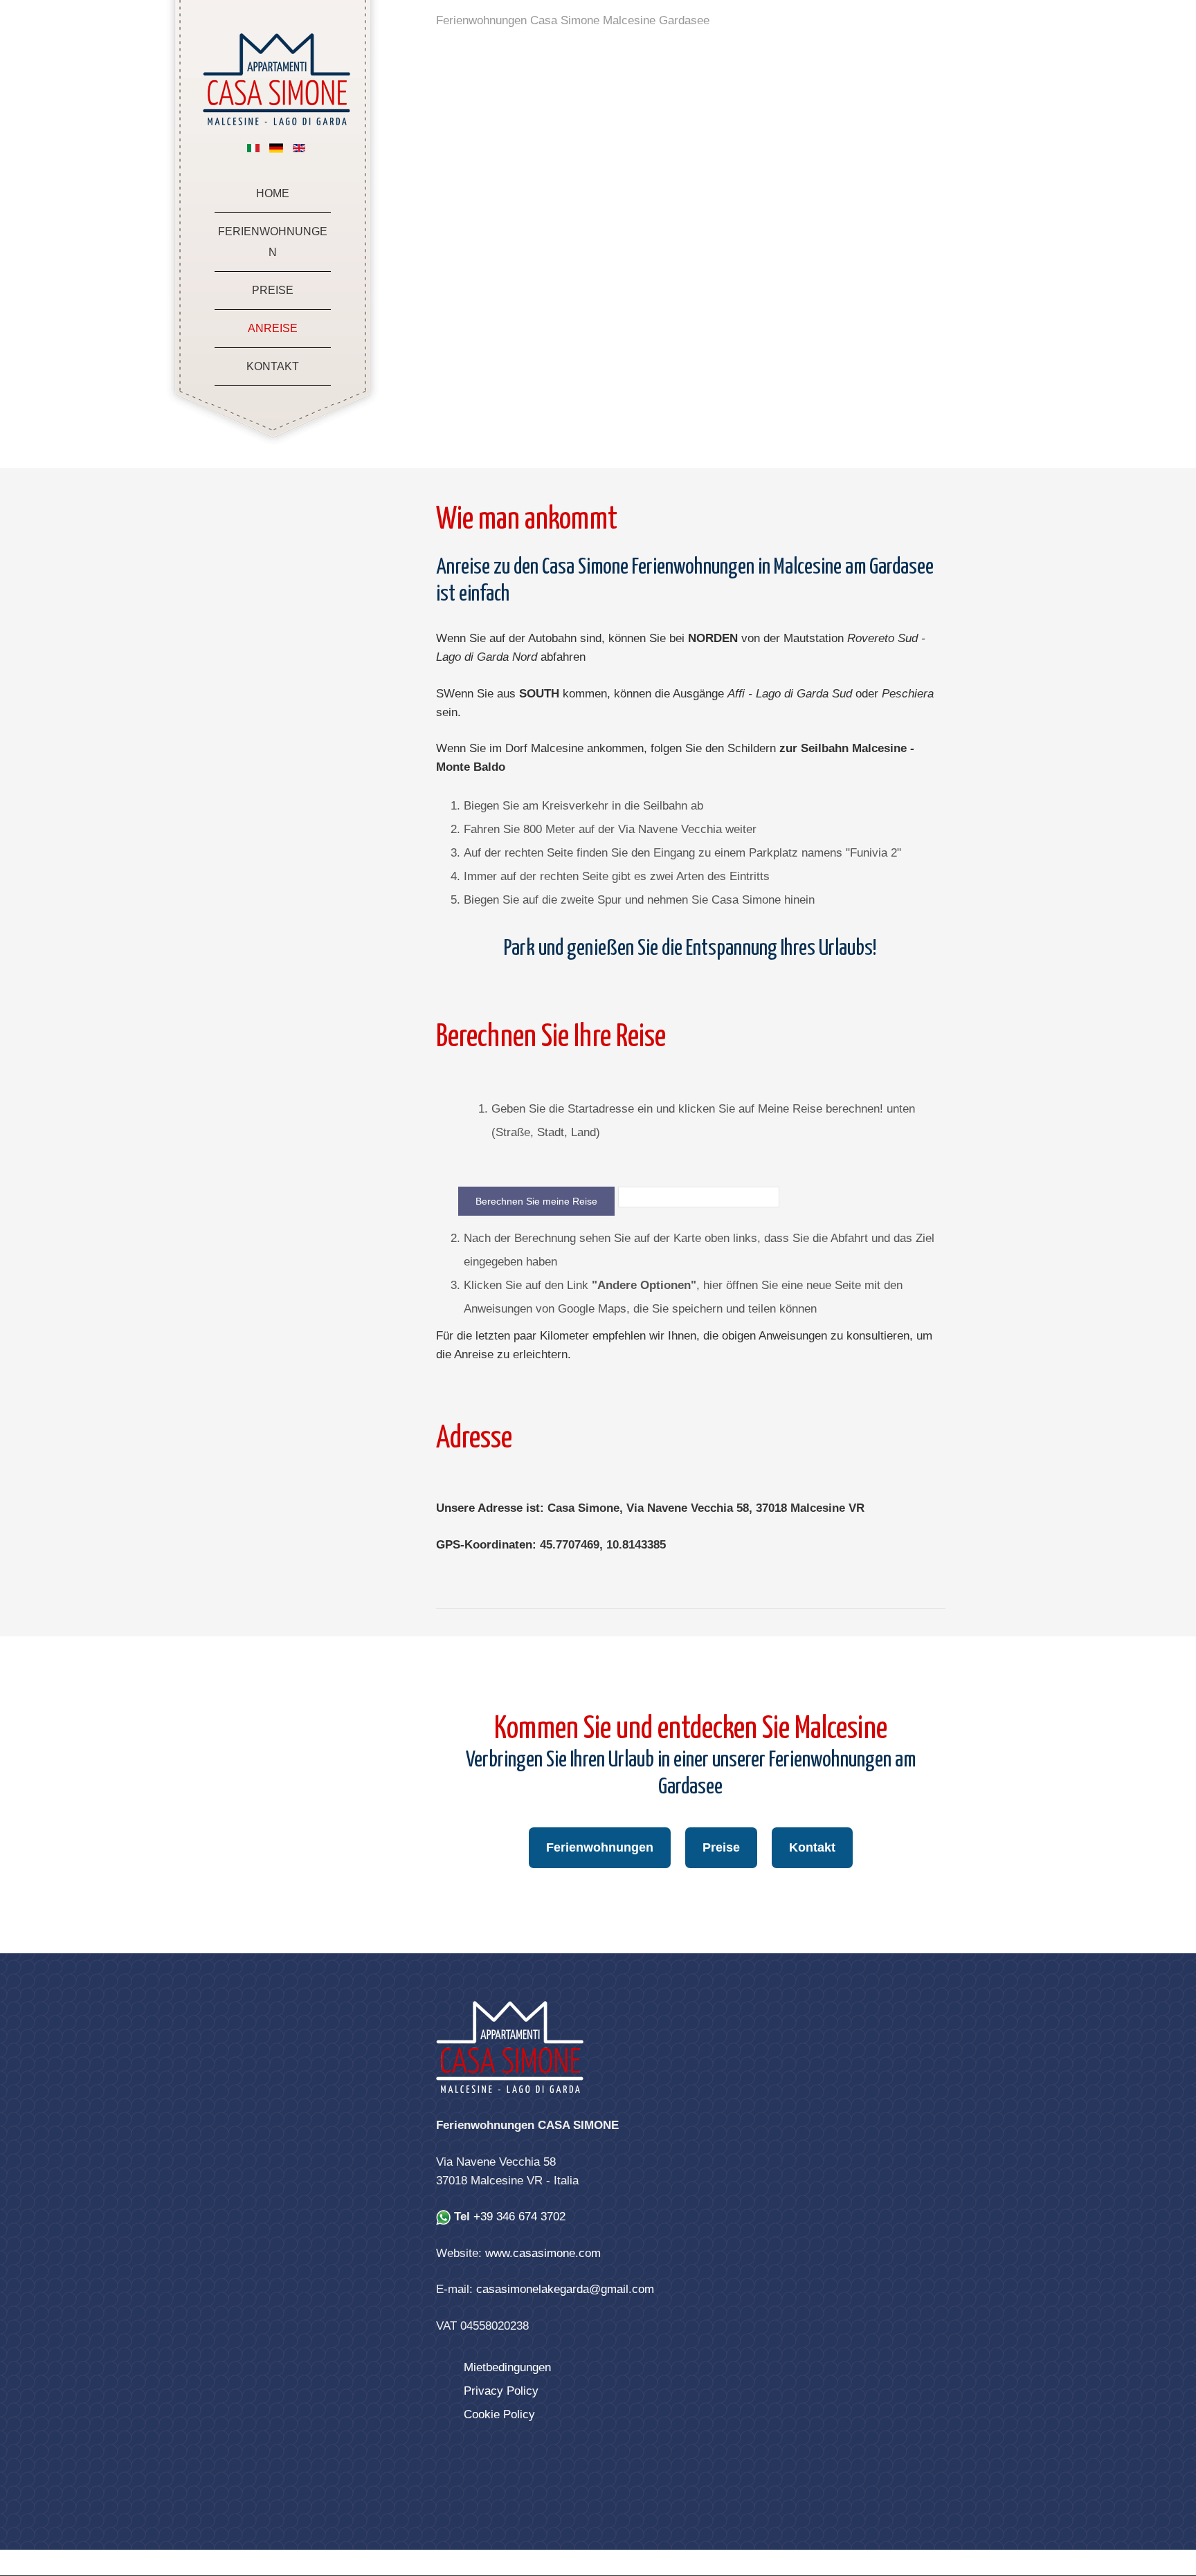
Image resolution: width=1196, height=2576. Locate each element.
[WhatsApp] (443, 2217)
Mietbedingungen (507, 2367)
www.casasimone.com (543, 2253)
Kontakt (273, 366)
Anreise (273, 328)
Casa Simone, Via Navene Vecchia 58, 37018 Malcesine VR (706, 1508)
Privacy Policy (501, 2391)
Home (273, 193)
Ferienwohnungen (273, 242)
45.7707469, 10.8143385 (603, 1545)
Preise (273, 290)
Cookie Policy (499, 2414)
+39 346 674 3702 (519, 2217)
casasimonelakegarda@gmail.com (565, 2289)
